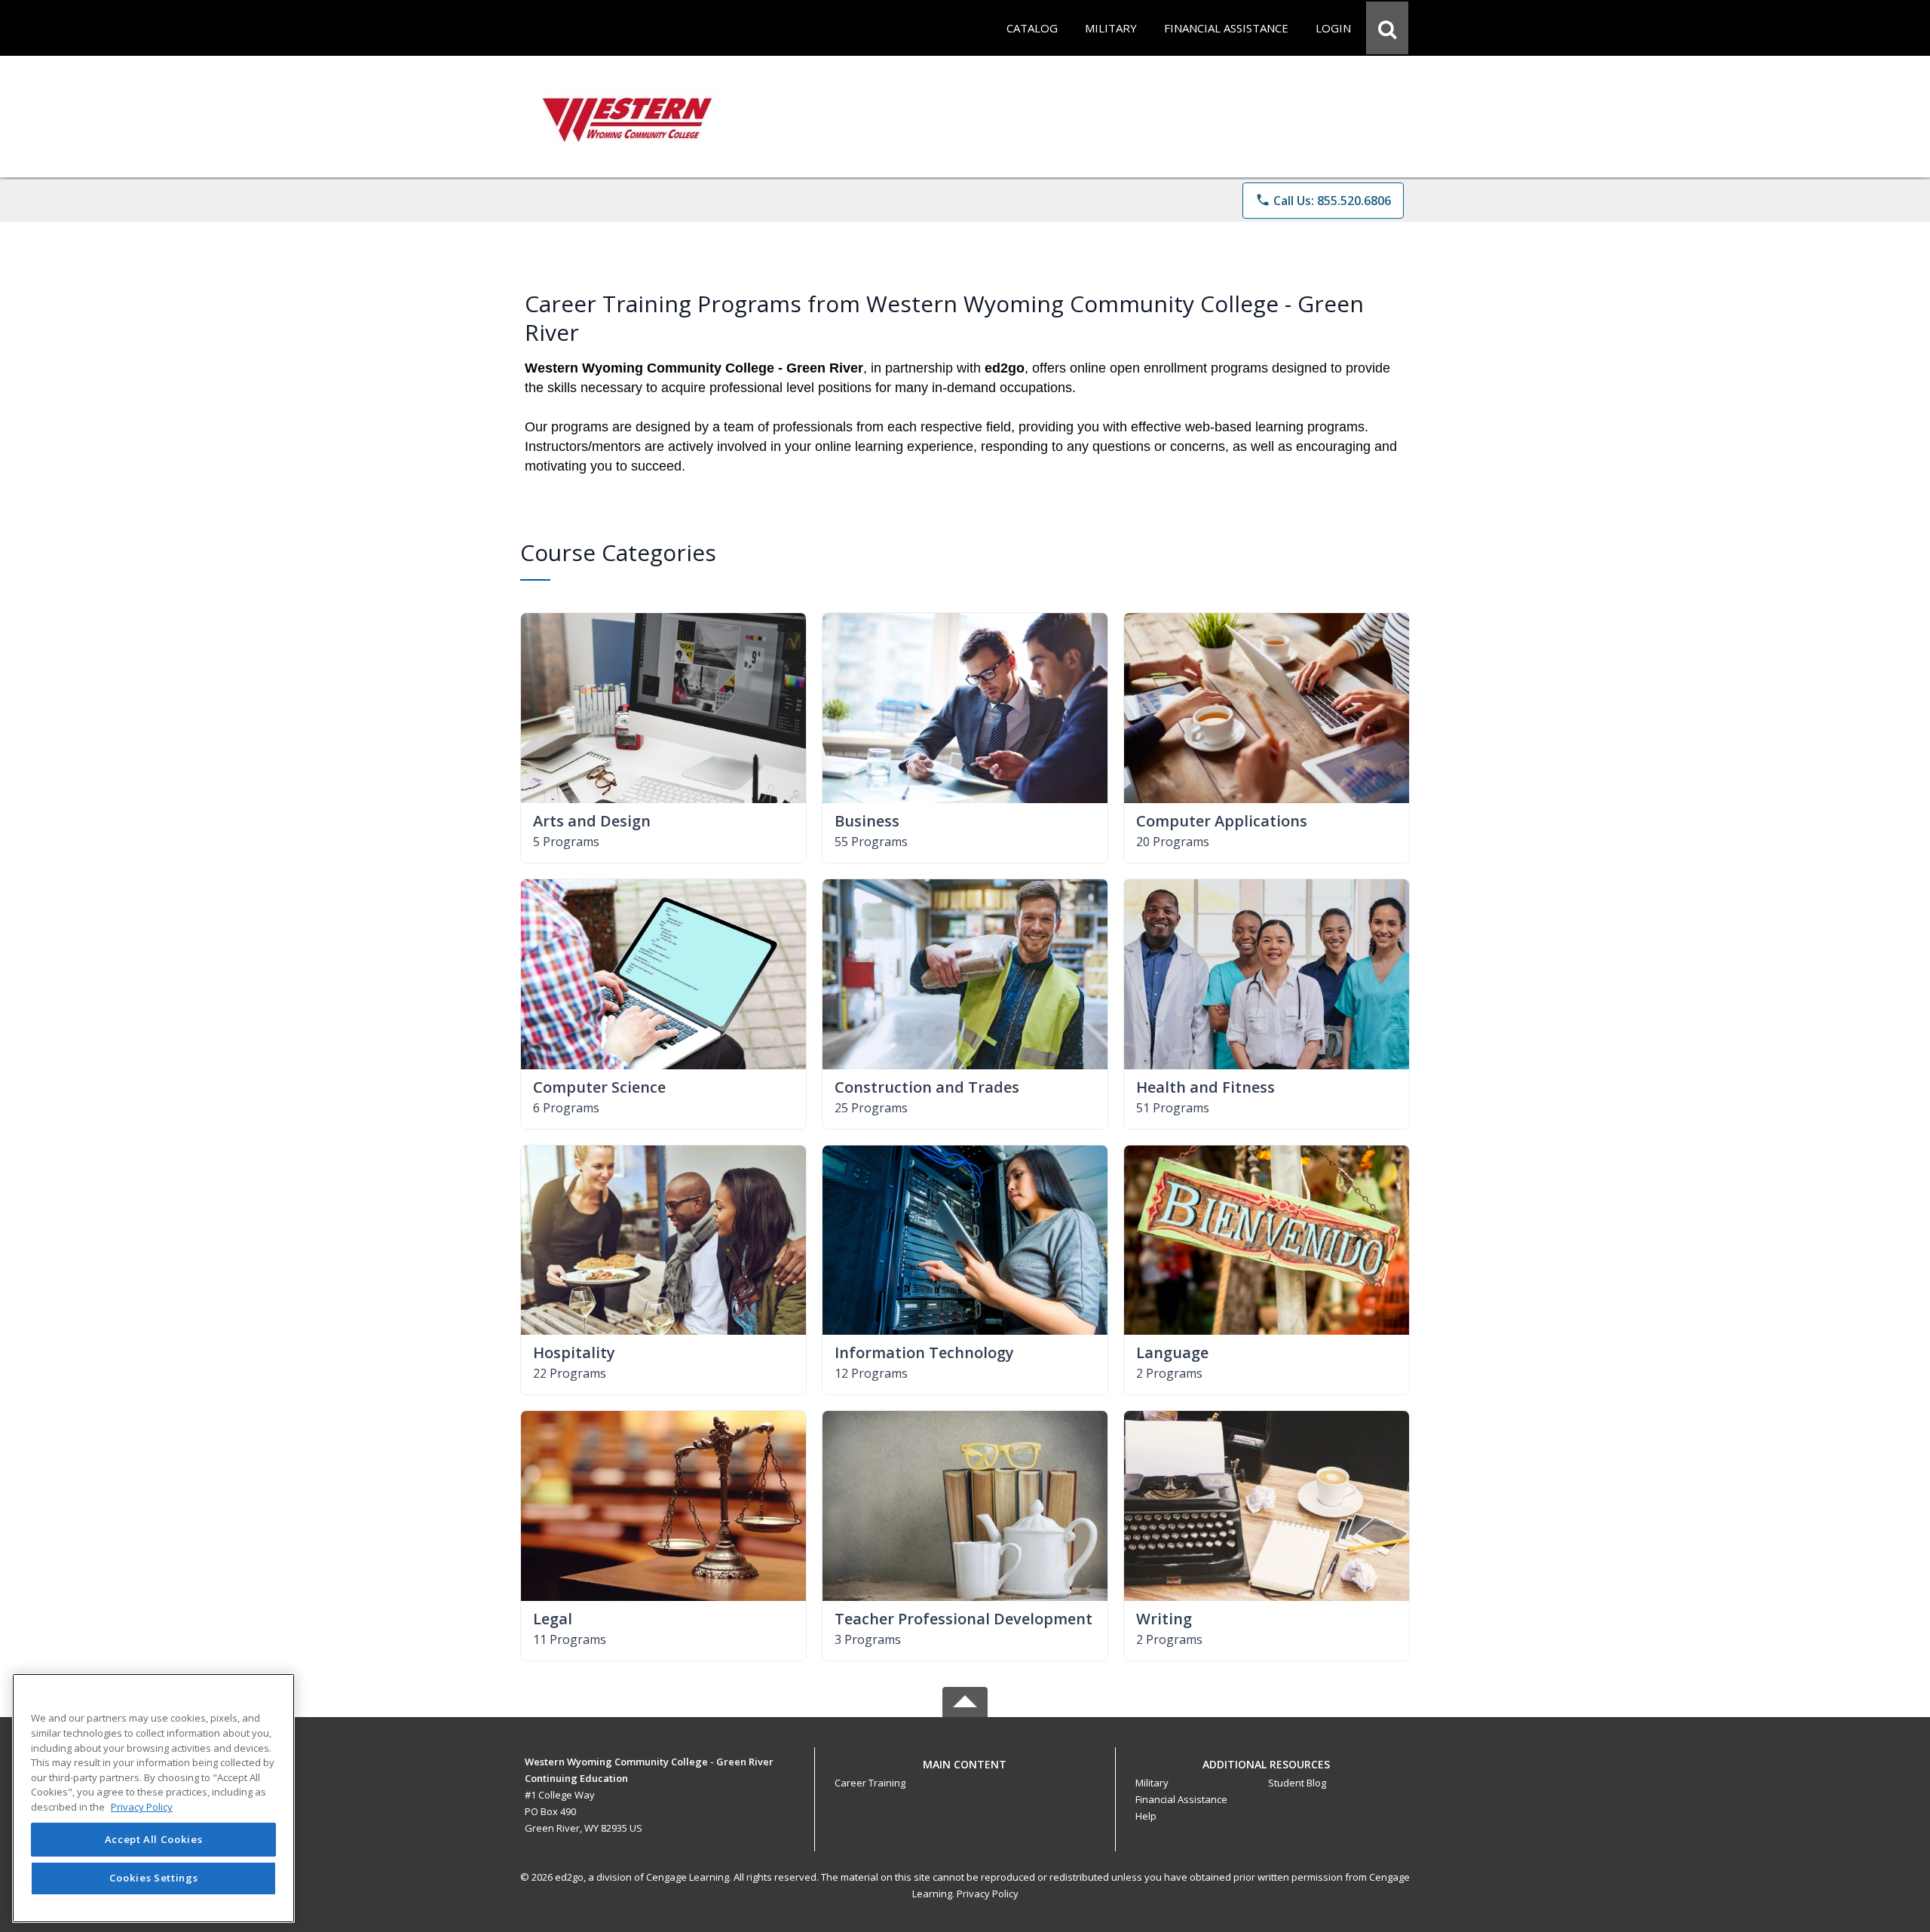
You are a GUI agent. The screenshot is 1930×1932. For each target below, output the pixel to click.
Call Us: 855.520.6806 (1323, 201)
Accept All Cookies (154, 1839)
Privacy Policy (988, 1894)
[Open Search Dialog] (1387, 28)
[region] (153, 1798)
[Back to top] (965, 1773)
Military (1152, 1783)
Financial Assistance (1181, 1799)
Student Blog (1297, 1783)
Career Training (870, 1783)
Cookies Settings (154, 1878)
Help (1146, 1816)
